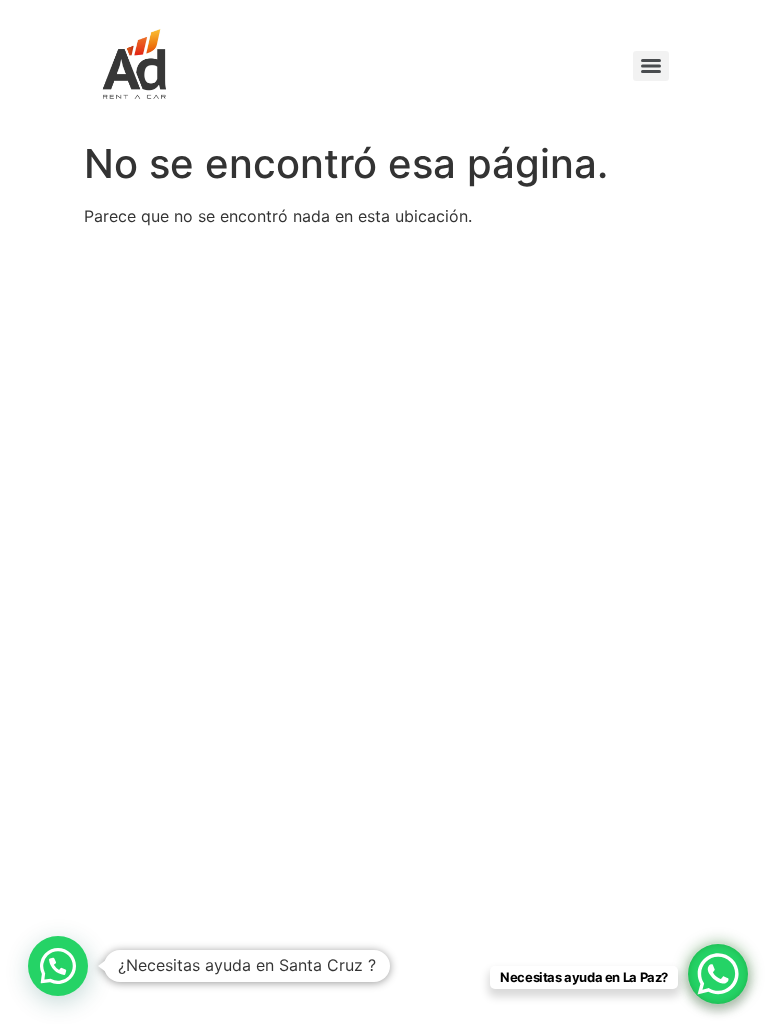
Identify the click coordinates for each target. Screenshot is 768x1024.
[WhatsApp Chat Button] (718, 974)
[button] (58, 966)
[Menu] (651, 66)
